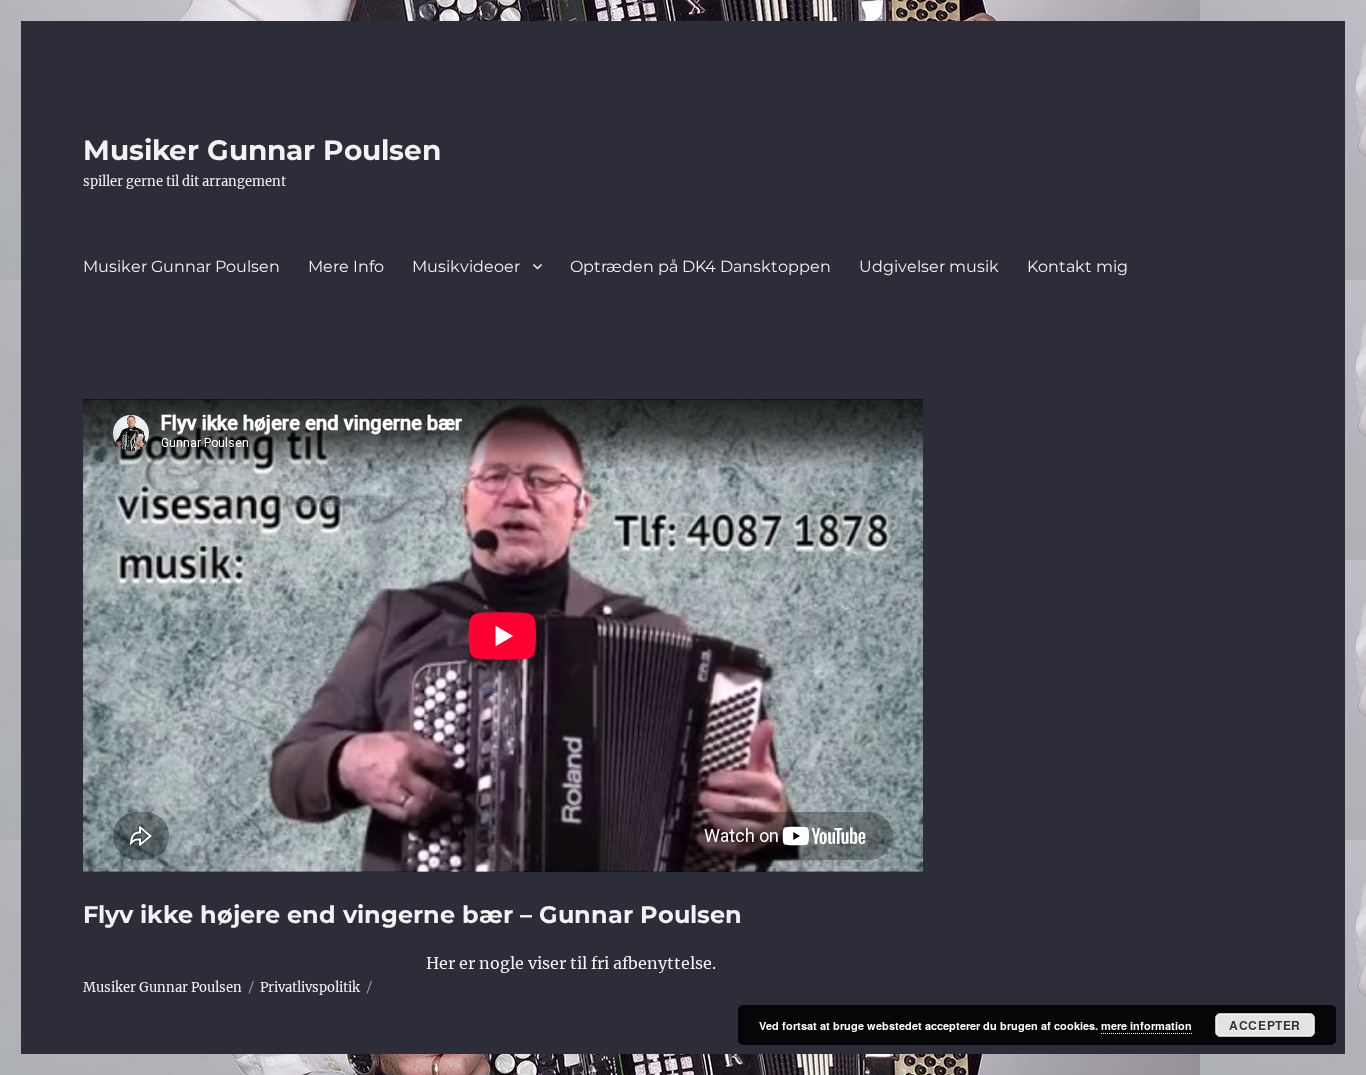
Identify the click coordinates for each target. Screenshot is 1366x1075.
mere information (1146, 1025)
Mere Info (346, 266)
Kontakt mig (1077, 266)
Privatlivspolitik (310, 987)
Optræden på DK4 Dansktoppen (700, 266)
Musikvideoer (466, 266)
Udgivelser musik (929, 266)
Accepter (1265, 1025)
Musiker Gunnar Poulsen (262, 150)
